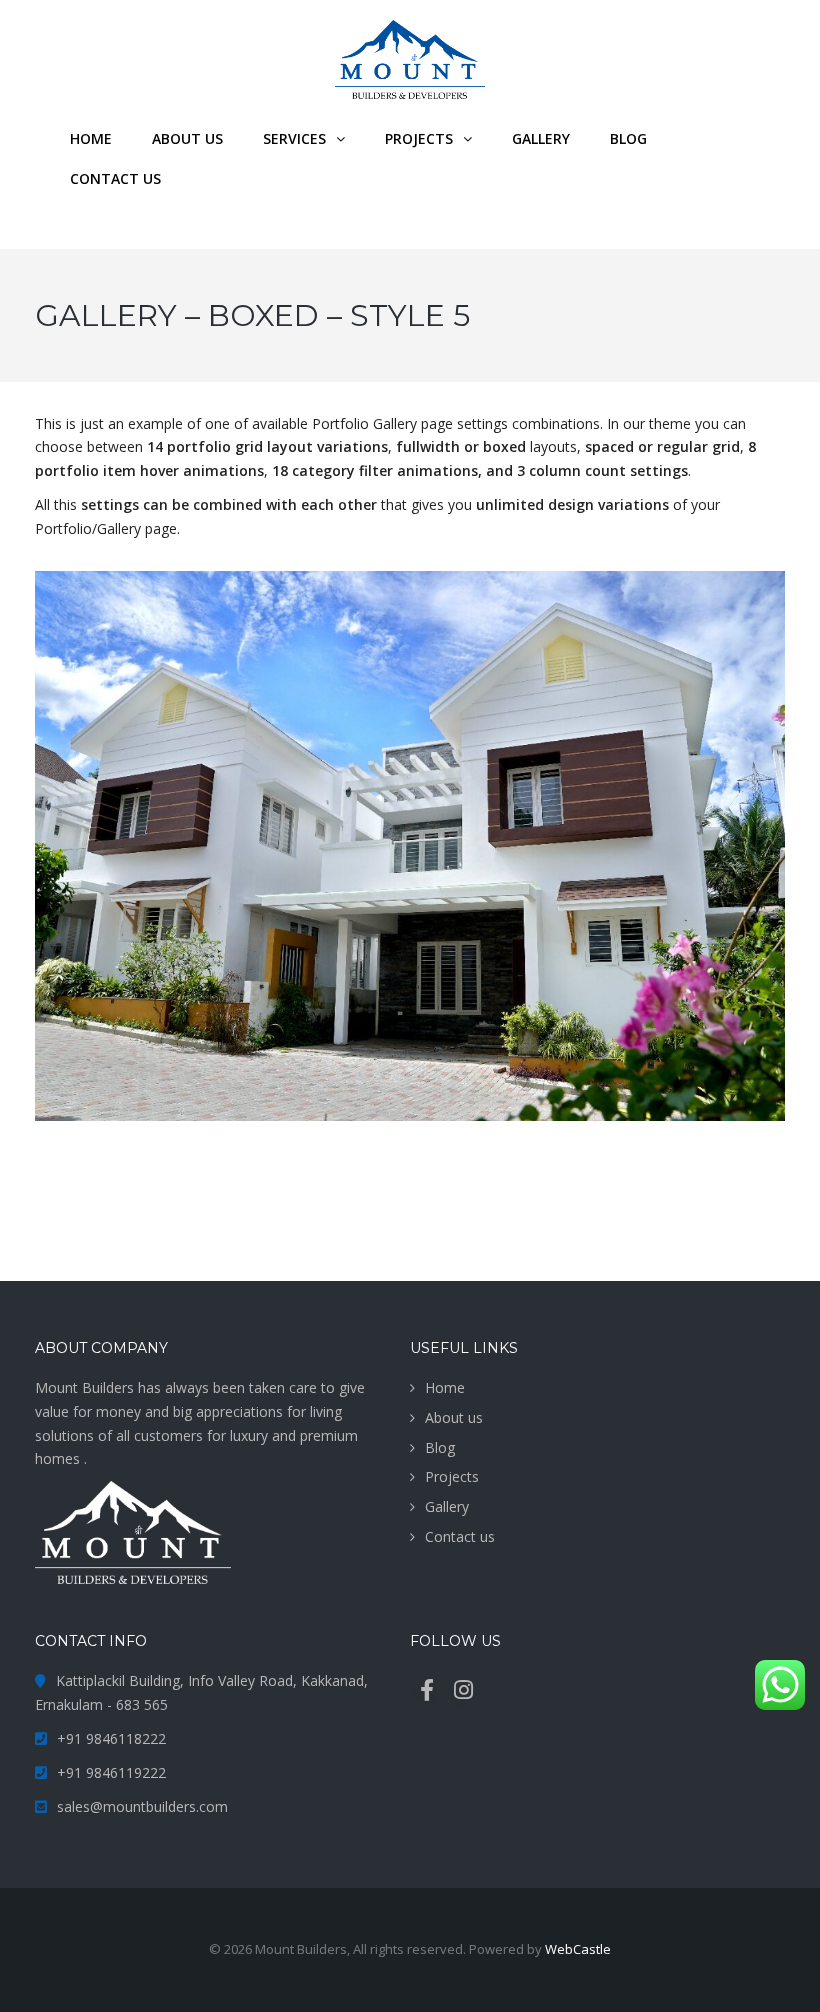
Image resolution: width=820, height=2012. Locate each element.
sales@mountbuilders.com (142, 1806)
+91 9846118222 (111, 1738)
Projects (452, 1476)
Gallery (447, 1506)
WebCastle (578, 1949)
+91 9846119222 (111, 1772)
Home (445, 1387)
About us (454, 1417)
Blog (440, 1447)
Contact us (460, 1536)
